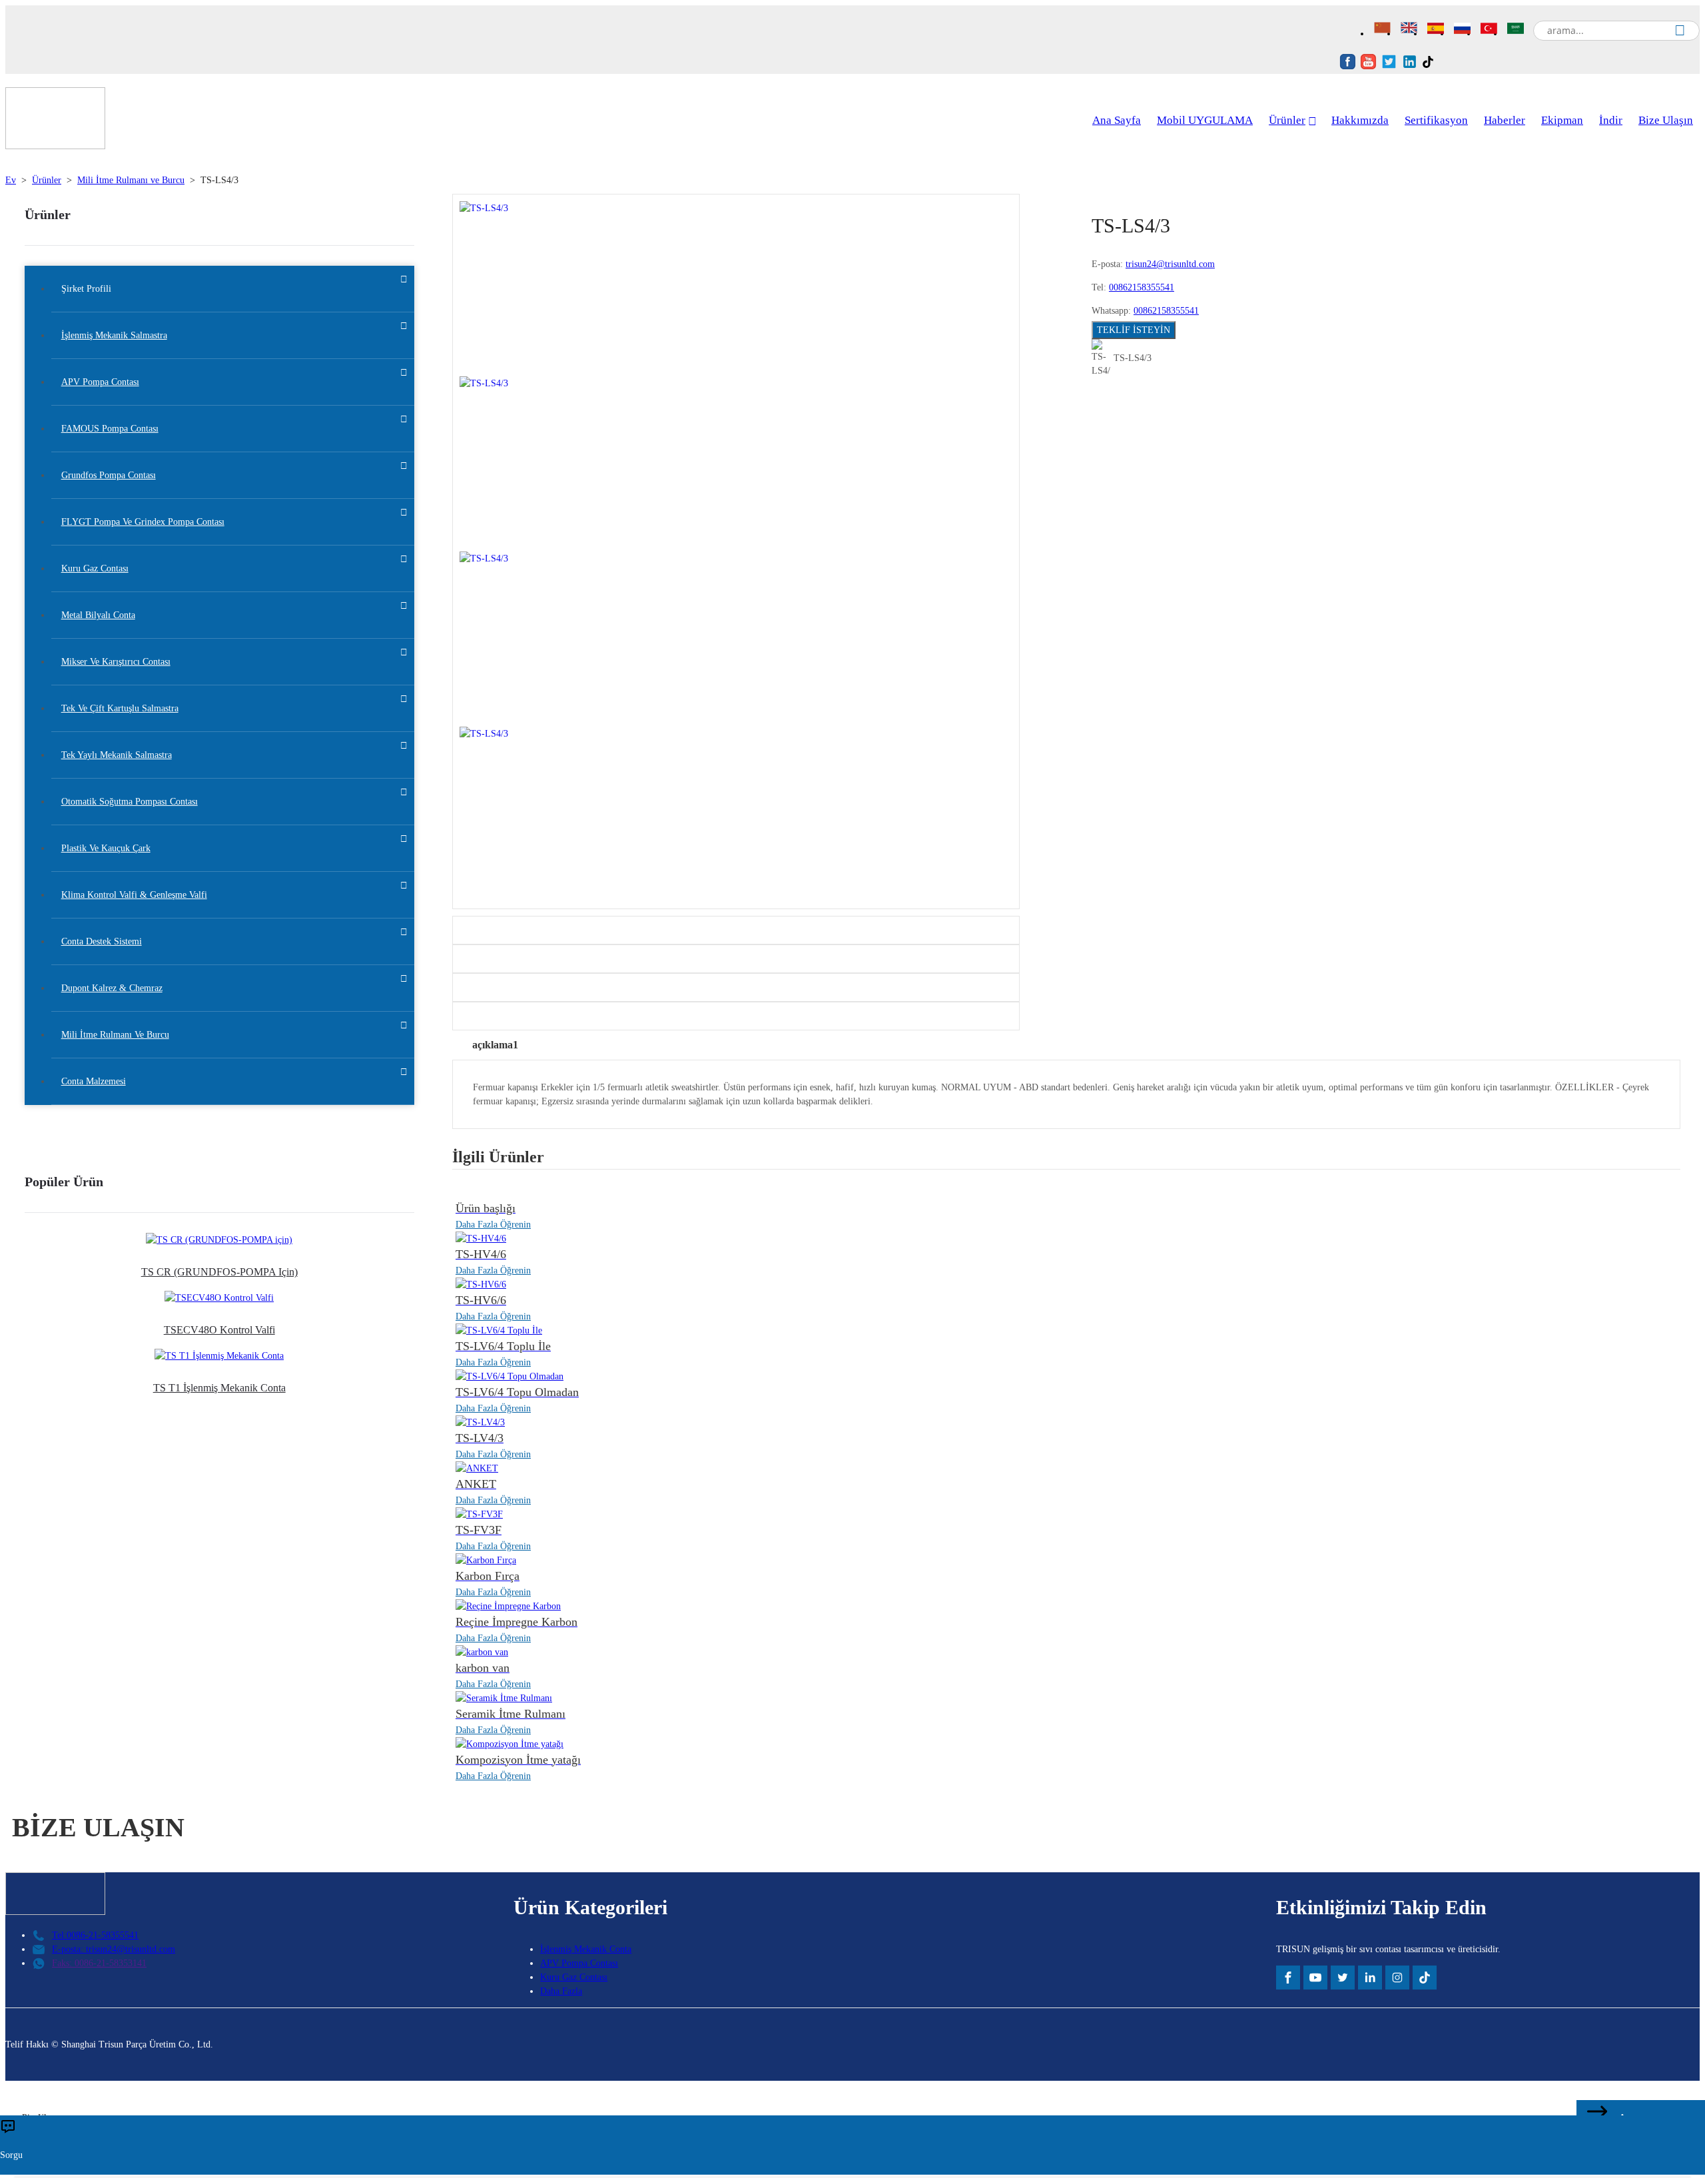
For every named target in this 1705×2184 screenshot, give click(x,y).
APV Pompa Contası (579, 1963)
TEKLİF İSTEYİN (1134, 330)
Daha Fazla (561, 1991)
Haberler (1505, 120)
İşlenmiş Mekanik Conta (586, 1949)
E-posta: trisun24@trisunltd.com (114, 1949)
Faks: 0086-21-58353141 (99, 1963)
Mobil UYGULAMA (1205, 120)
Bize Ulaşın (1666, 120)
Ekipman (1562, 120)
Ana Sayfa (1117, 120)
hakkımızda (1360, 120)
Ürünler (1287, 120)
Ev (11, 180)
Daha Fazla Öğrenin (493, 1225)
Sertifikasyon (1436, 120)
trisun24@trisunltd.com (1170, 264)
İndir (1611, 120)
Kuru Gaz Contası (574, 1977)
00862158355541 (1142, 287)
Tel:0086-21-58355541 (95, 1935)
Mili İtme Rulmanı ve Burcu (131, 180)
